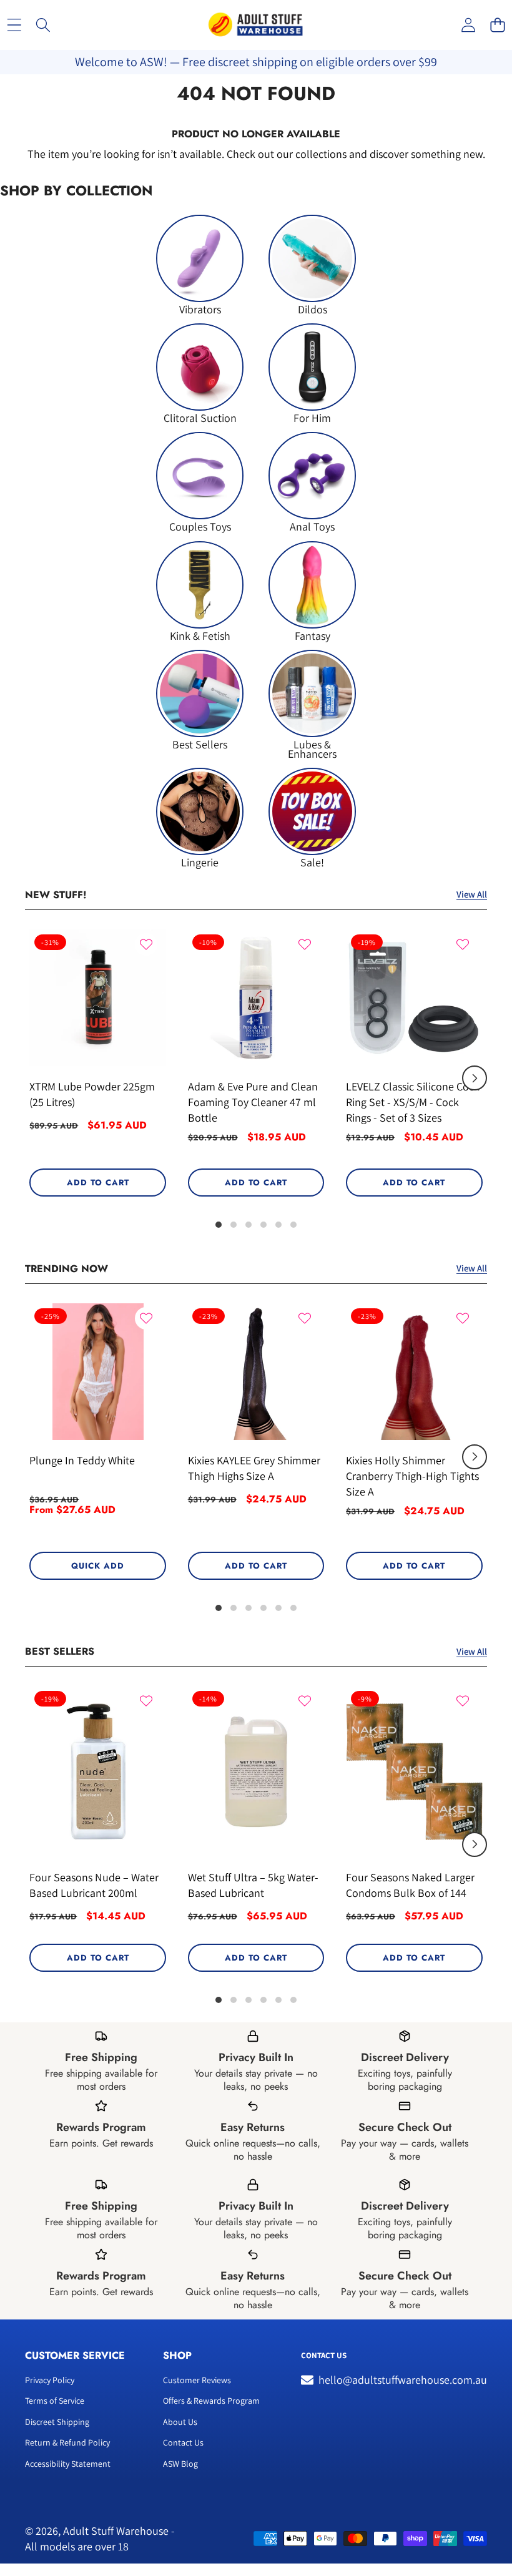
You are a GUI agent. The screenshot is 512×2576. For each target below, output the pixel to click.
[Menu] (14, 25)
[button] (497, 25)
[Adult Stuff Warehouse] (255, 25)
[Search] (43, 25)
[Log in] (468, 25)
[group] (200, 264)
